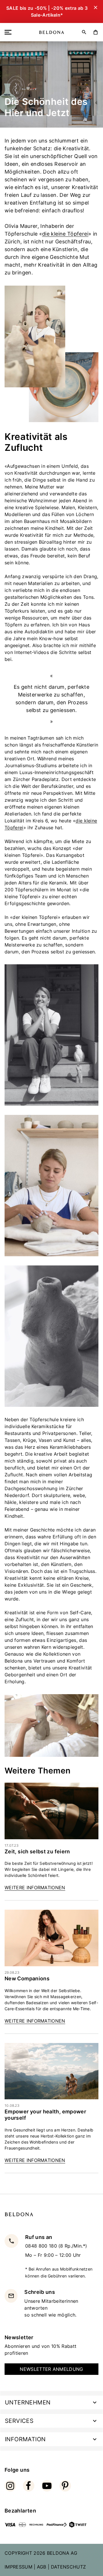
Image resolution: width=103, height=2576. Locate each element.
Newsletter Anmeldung (51, 2369)
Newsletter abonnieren (52, 2525)
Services (19, 2421)
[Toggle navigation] (9, 32)
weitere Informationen (35, 1888)
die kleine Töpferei (65, 234)
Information (25, 2439)
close (95, 2475)
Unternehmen (28, 2402)
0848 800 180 (42, 2246)
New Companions (27, 1978)
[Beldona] (52, 32)
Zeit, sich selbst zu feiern (37, 1851)
